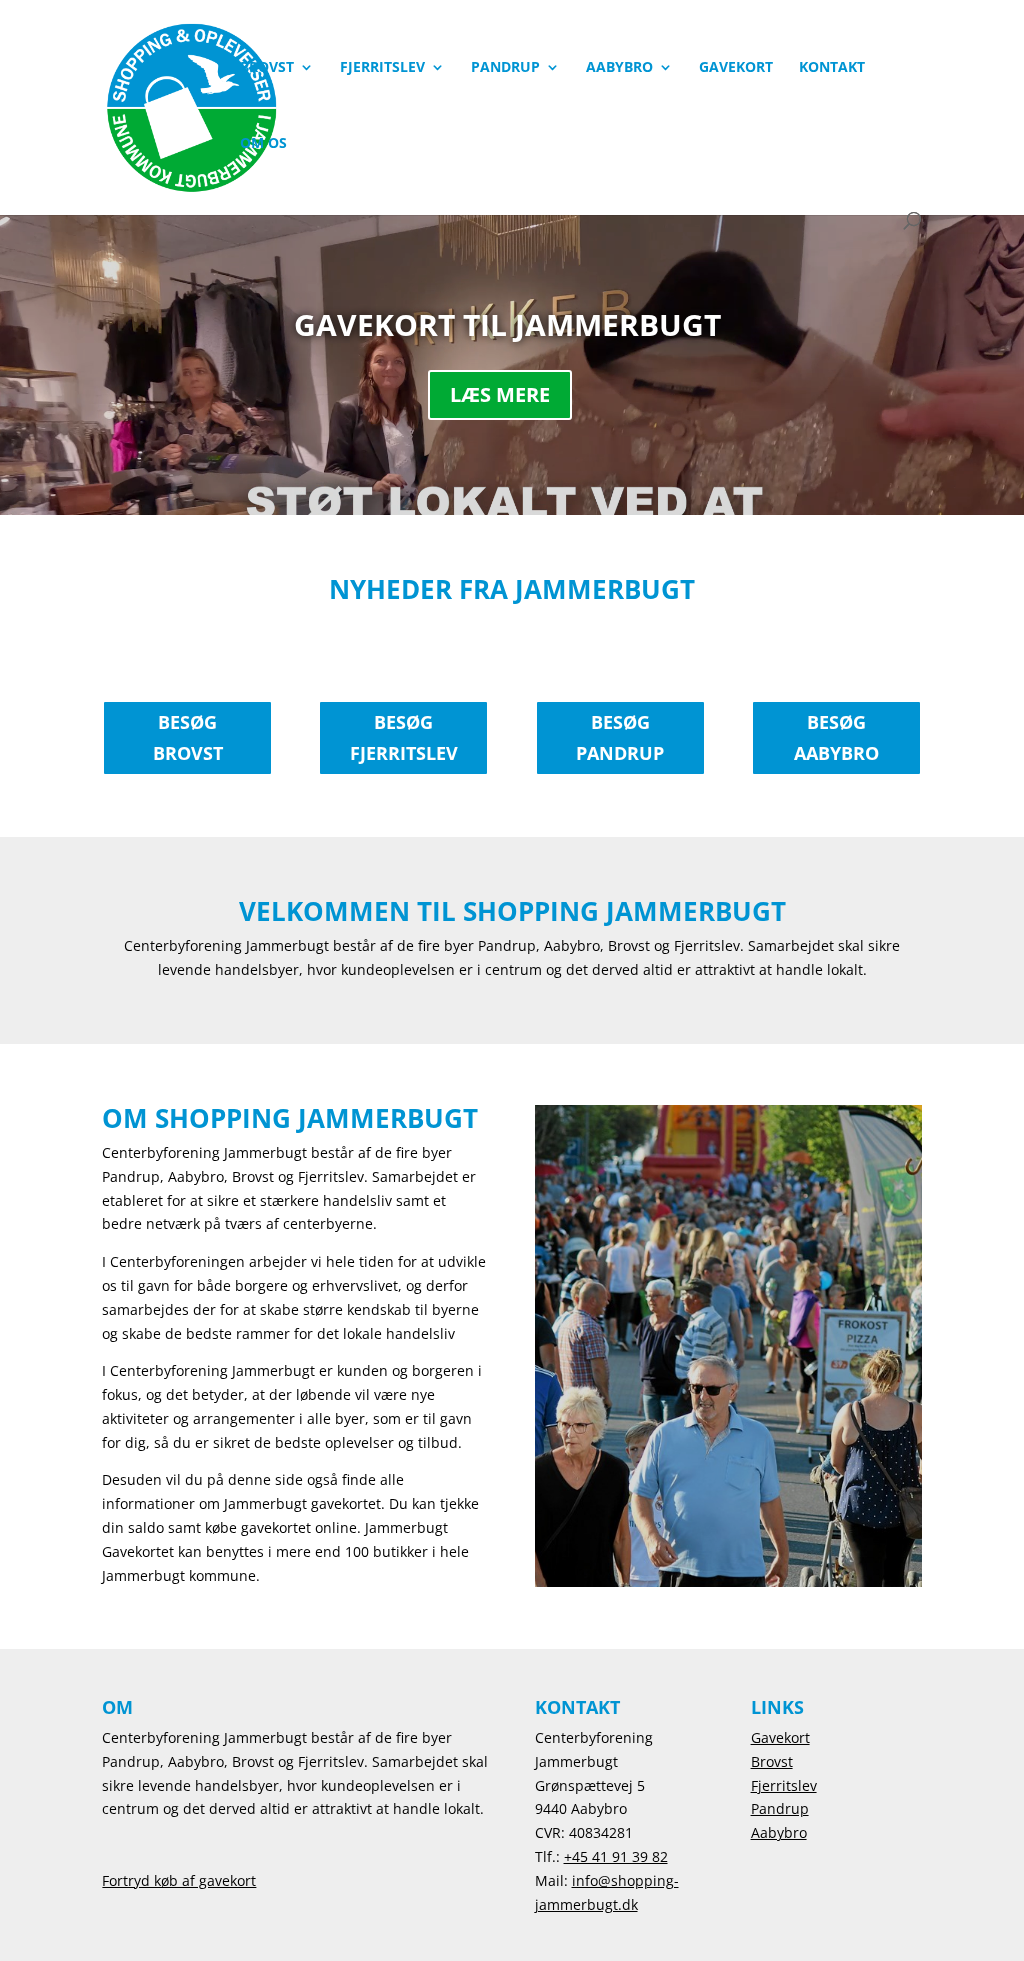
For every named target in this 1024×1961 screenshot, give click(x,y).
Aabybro (619, 68)
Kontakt (832, 68)
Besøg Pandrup (620, 737)
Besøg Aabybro (836, 737)
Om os (263, 144)
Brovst (267, 68)
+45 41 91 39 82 (616, 1856)
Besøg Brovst (188, 737)
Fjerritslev (382, 68)
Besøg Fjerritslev (404, 737)
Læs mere (500, 394)
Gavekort (736, 68)
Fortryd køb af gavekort (179, 1880)
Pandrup (505, 68)
